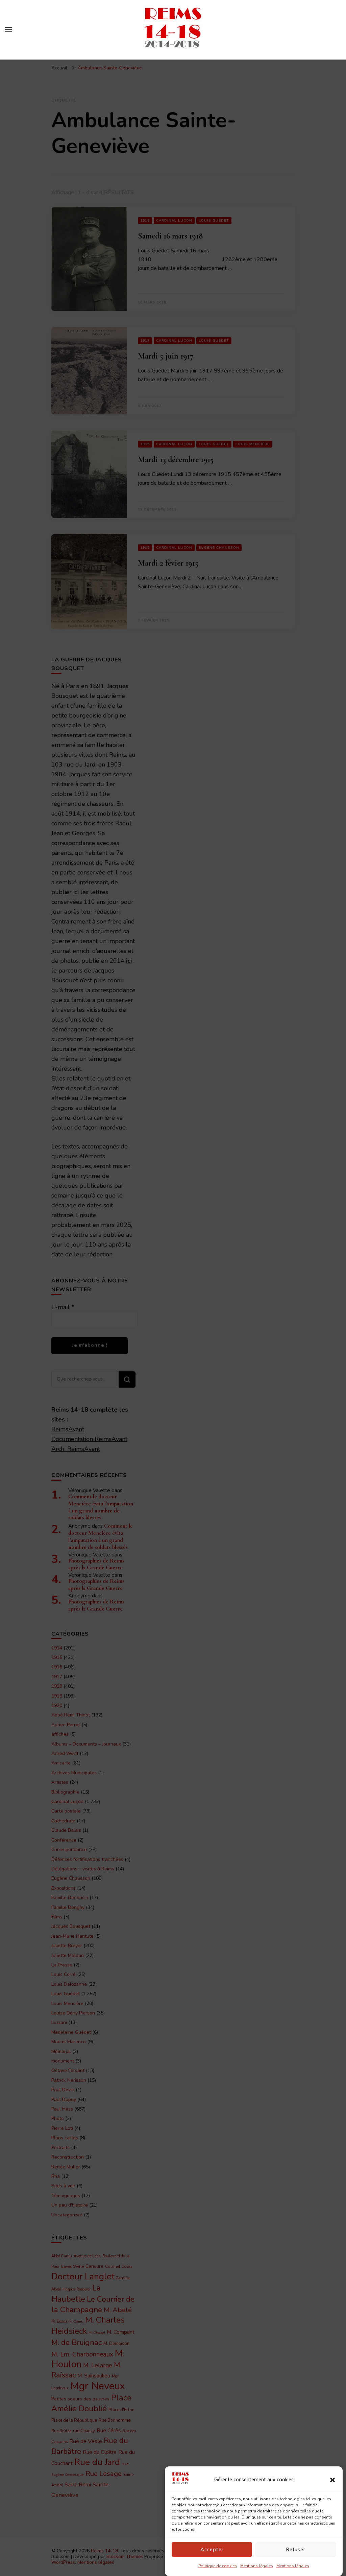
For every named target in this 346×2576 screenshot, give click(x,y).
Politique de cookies (218, 2566)
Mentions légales (257, 2566)
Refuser (296, 2550)
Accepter (212, 2550)
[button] (332, 2480)
